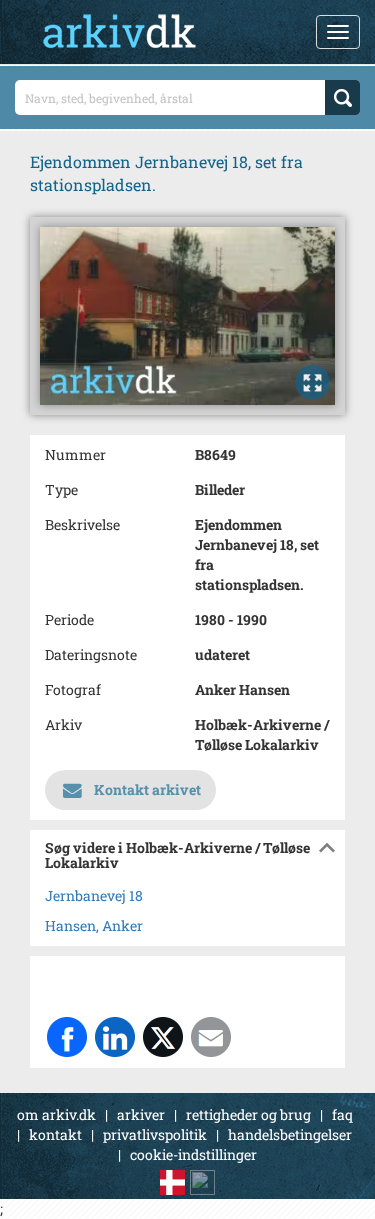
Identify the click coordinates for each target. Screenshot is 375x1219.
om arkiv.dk (56, 1114)
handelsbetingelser (290, 1134)
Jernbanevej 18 (94, 895)
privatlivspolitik (155, 1134)
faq (342, 1114)
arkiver (141, 1114)
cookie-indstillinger (193, 1154)
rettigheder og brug (248, 1114)
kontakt (55, 1134)
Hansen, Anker (94, 925)
